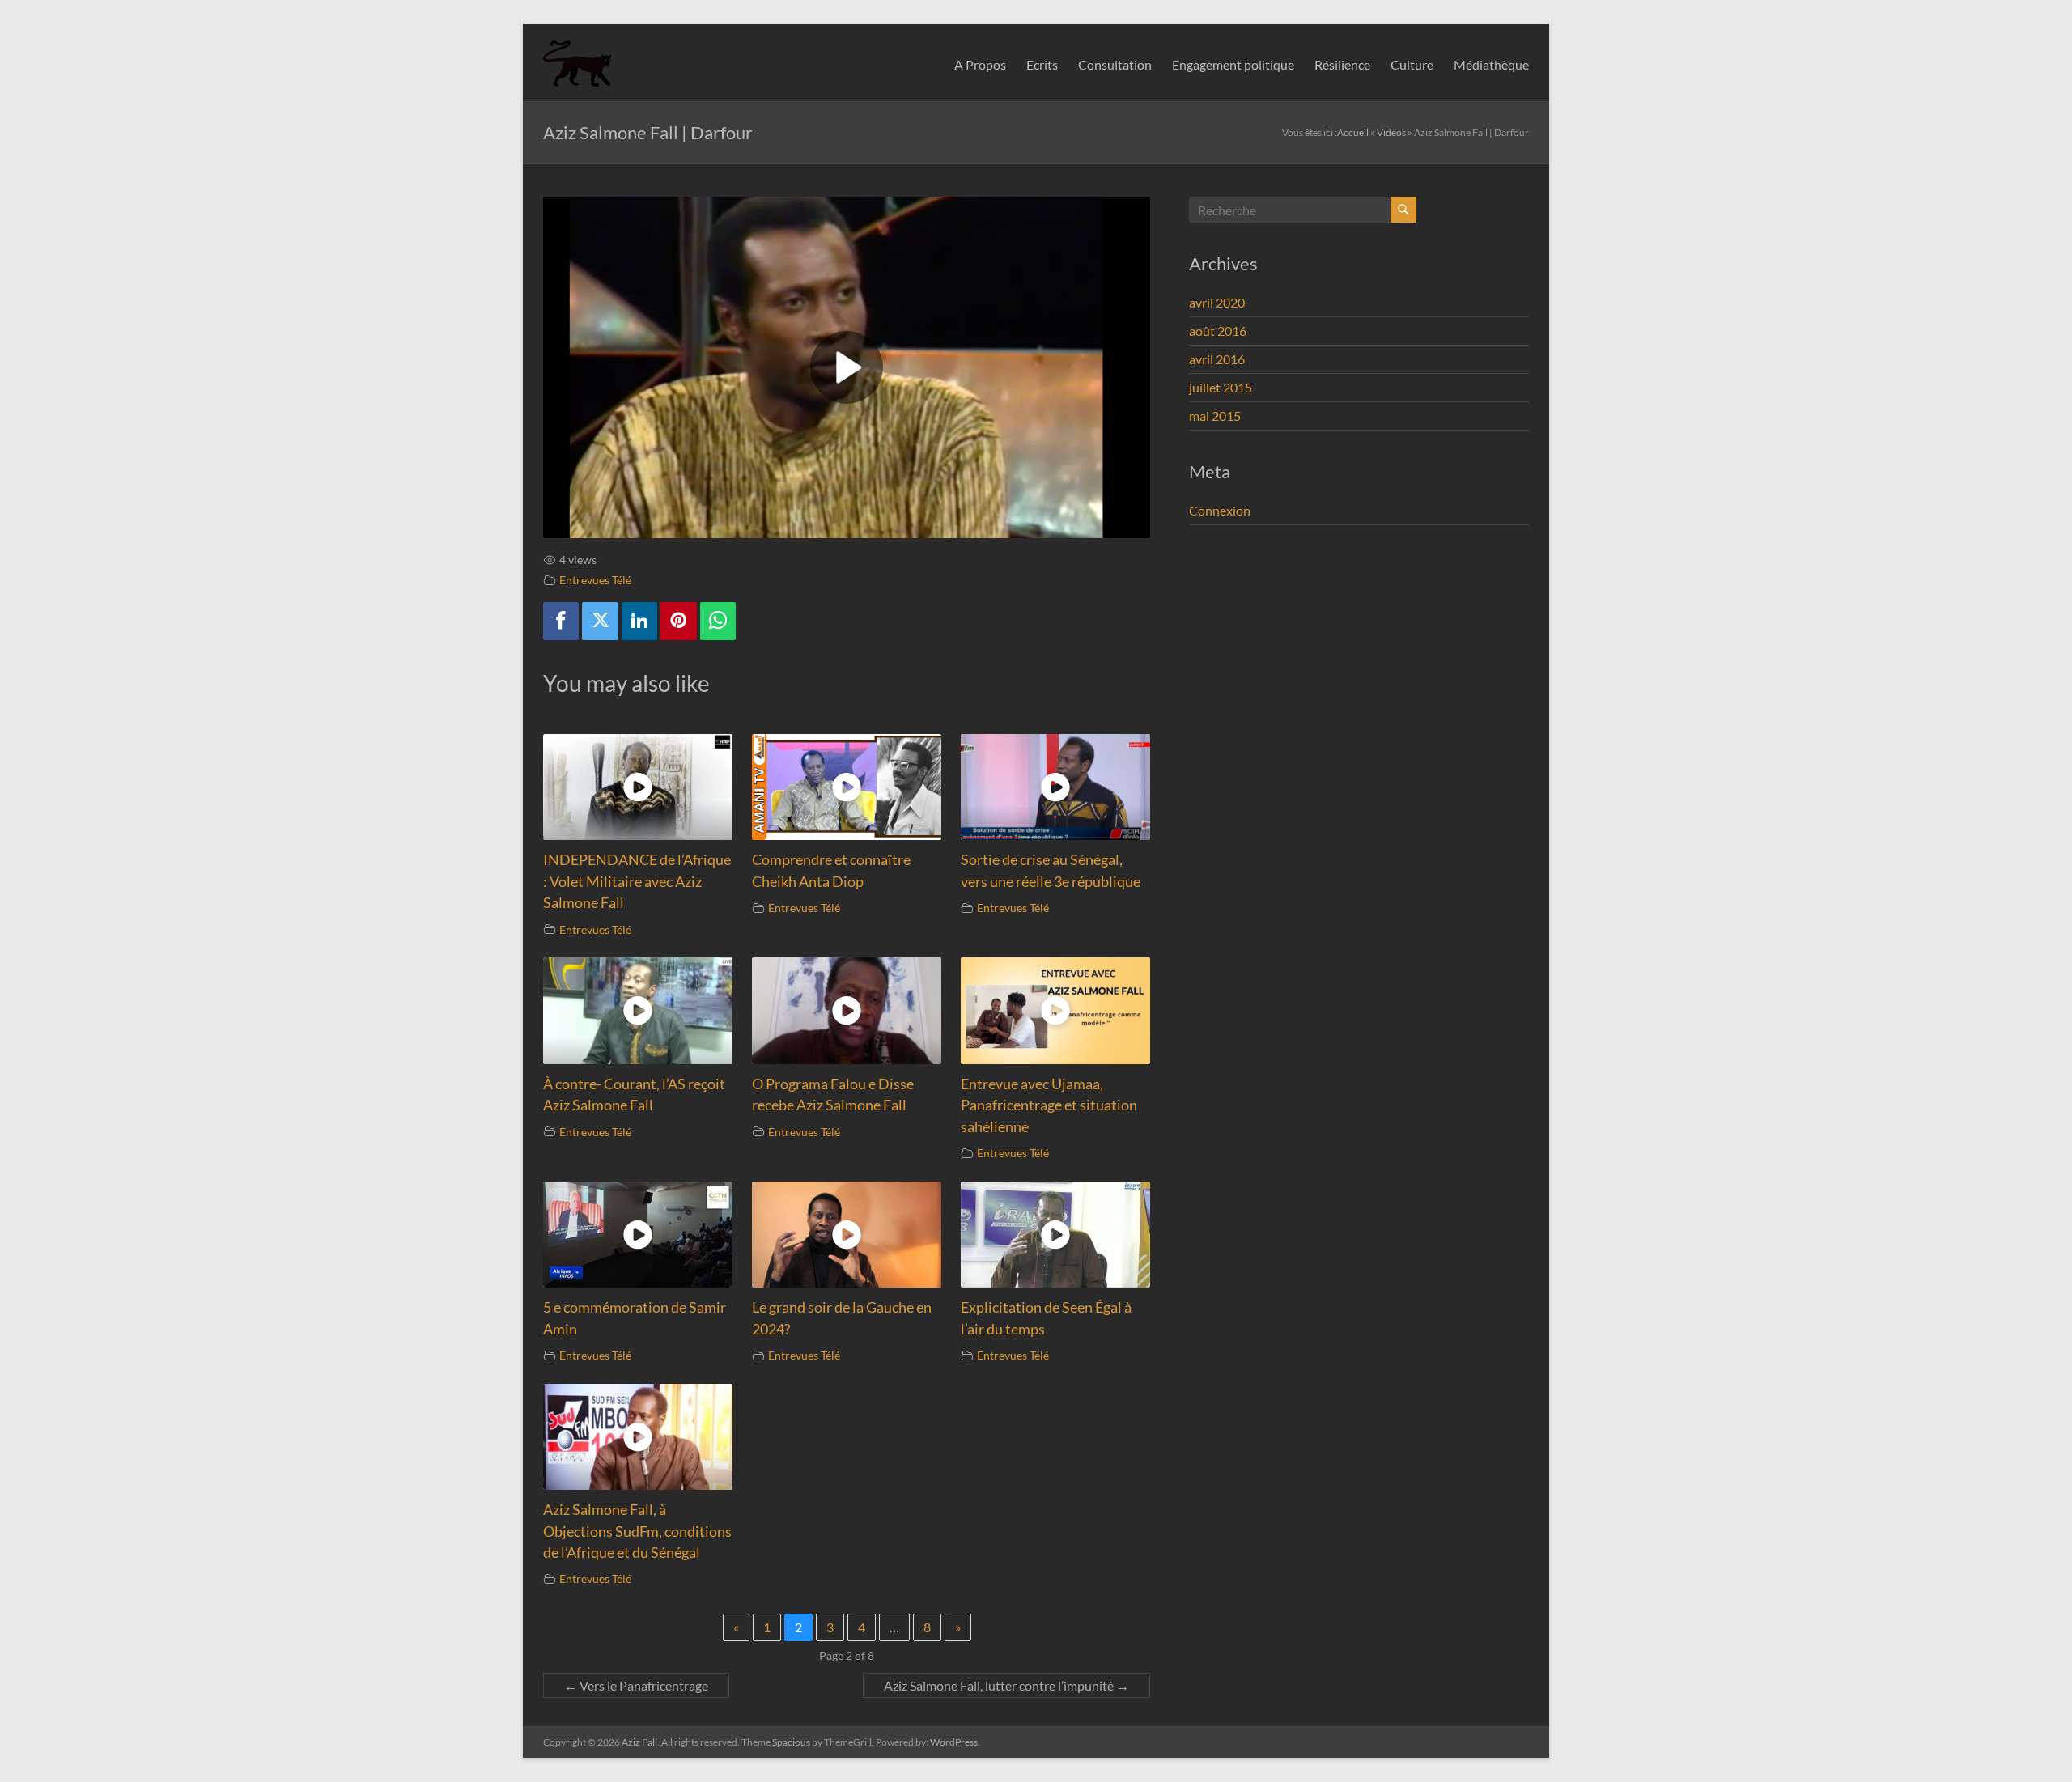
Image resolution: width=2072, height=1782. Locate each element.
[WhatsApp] (718, 621)
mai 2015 (1215, 416)
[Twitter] (600, 621)
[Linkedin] (639, 621)
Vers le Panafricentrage (636, 1685)
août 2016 (1218, 331)
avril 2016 (1217, 359)
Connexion (1220, 510)
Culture (1412, 64)
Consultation (1115, 64)
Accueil (1353, 132)
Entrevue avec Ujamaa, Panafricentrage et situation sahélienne (1049, 1105)
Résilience (1342, 64)
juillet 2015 (1221, 387)
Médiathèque (1491, 64)
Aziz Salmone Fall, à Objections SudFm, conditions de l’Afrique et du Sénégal (637, 1531)
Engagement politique (1233, 64)
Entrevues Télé (595, 580)
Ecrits (1042, 64)
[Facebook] (561, 621)
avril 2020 (1217, 302)
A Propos (980, 64)
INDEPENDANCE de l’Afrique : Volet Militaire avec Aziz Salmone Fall (637, 881)
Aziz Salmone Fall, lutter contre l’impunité (1006, 1685)
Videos (1391, 132)
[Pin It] (678, 621)
